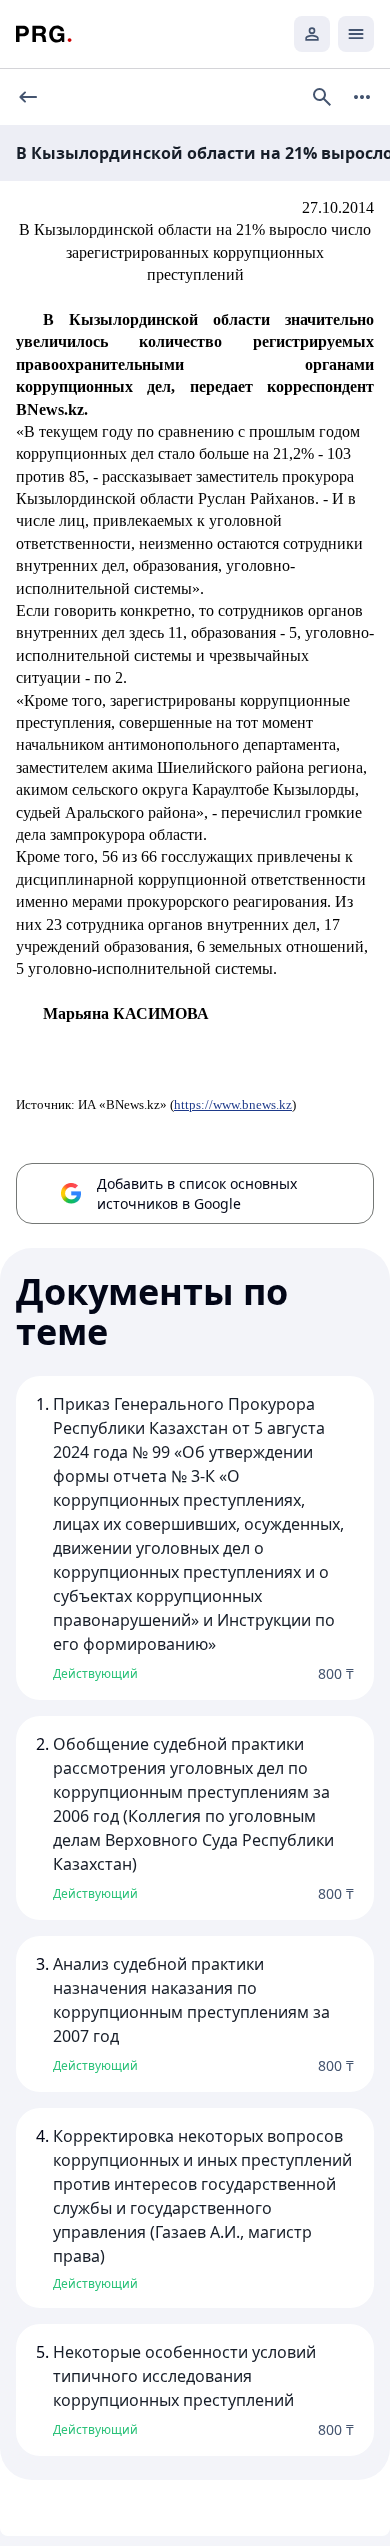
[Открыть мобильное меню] (356, 34)
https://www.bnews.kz (233, 1104)
